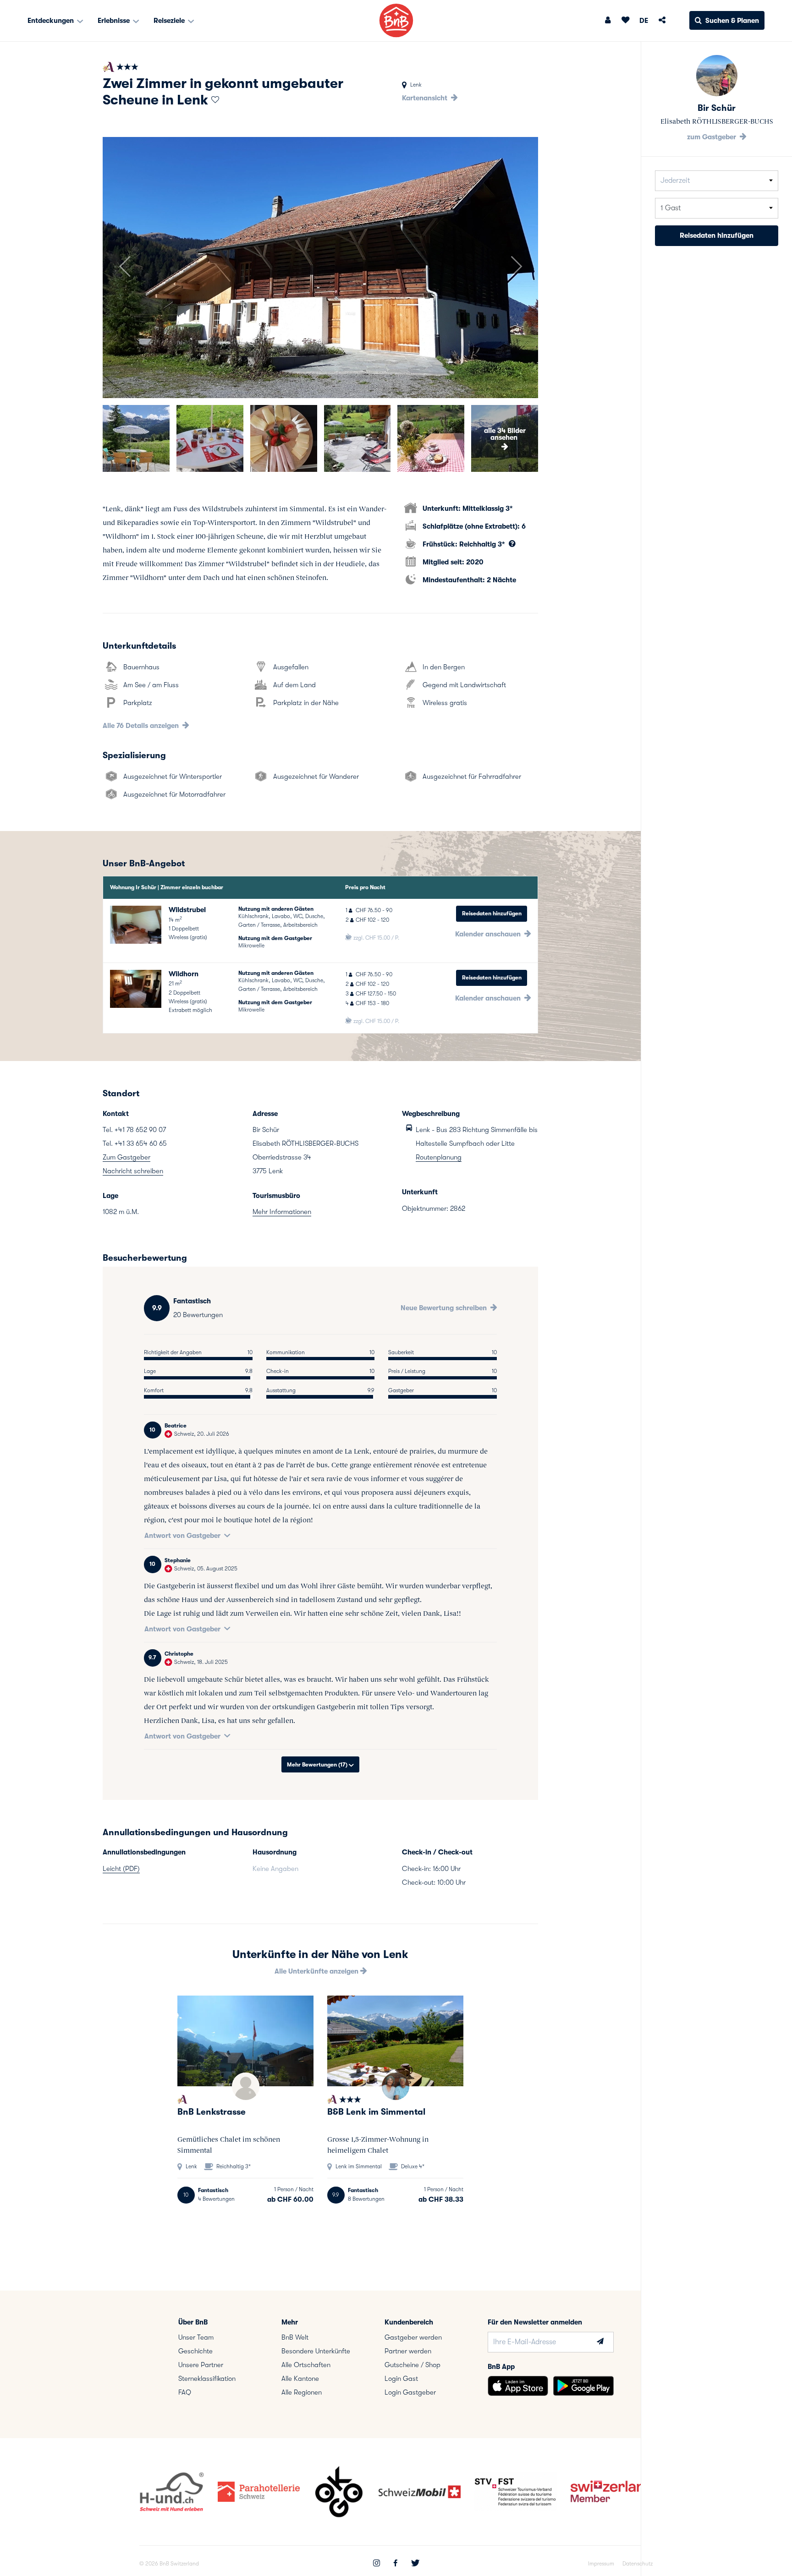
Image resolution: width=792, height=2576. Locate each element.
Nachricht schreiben (133, 1171)
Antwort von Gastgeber (182, 1536)
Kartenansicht (426, 98)
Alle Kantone (300, 2379)
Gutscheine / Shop (412, 2365)
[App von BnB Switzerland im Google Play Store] (583, 2386)
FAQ (185, 2392)
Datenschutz (638, 2564)
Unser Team (196, 2337)
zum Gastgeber (712, 137)
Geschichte (195, 2351)
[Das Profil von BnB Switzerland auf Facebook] (396, 2564)
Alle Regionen (302, 2392)
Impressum (601, 2564)
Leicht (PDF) (121, 1869)
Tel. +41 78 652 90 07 (134, 1130)
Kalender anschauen (489, 934)
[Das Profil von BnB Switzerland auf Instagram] (377, 2564)
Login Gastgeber (410, 2392)
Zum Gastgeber (126, 1157)
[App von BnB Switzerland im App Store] (518, 2386)
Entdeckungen (52, 21)
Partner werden (408, 2351)
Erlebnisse (115, 21)
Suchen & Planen (732, 21)
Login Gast (401, 2379)
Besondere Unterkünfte (316, 2351)
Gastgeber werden (413, 2337)
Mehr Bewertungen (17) (318, 1765)
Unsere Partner (201, 2365)
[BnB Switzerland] (396, 20)
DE (644, 21)
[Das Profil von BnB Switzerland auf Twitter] (415, 2564)
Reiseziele (170, 21)
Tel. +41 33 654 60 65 (135, 1143)
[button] (124, 268)
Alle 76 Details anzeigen (142, 726)
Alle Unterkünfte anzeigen (317, 1971)
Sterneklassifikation (207, 2379)
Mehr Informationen (282, 1212)
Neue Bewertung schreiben (445, 1308)
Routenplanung (439, 1157)
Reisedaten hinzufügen (492, 913)
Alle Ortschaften (306, 2365)
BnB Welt (295, 2337)
